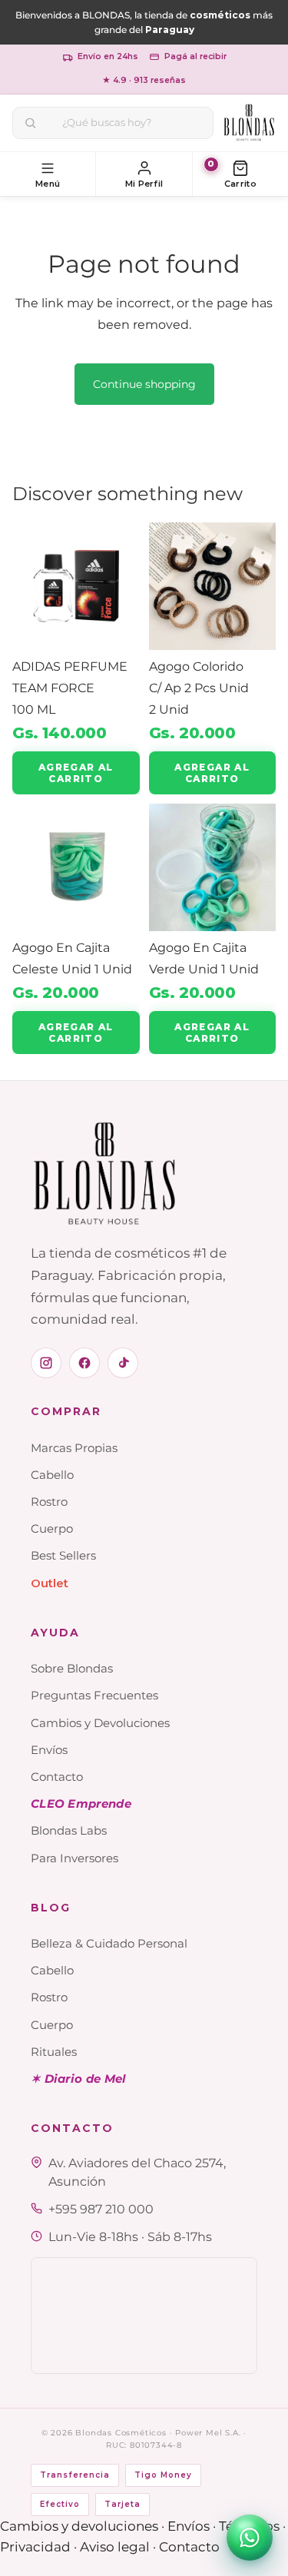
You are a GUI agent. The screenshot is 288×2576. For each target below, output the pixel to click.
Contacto (57, 1777)
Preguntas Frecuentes (94, 1695)
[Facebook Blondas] (84, 1363)
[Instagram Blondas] (46, 1363)
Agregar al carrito (76, 773)
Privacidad (35, 2547)
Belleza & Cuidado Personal (109, 1943)
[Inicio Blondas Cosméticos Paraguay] (249, 123)
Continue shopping (144, 384)
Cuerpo (52, 1528)
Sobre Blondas (72, 1668)
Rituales (54, 2052)
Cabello (52, 1475)
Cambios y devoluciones (79, 2526)
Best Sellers (63, 1555)
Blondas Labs (69, 1830)
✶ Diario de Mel (79, 2079)
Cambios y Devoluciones (100, 1723)
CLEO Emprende (81, 1804)
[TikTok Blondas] (123, 1363)
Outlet (50, 1583)
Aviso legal (115, 2547)
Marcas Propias (74, 1448)
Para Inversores (74, 1858)
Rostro (49, 1502)
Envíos (49, 1750)
